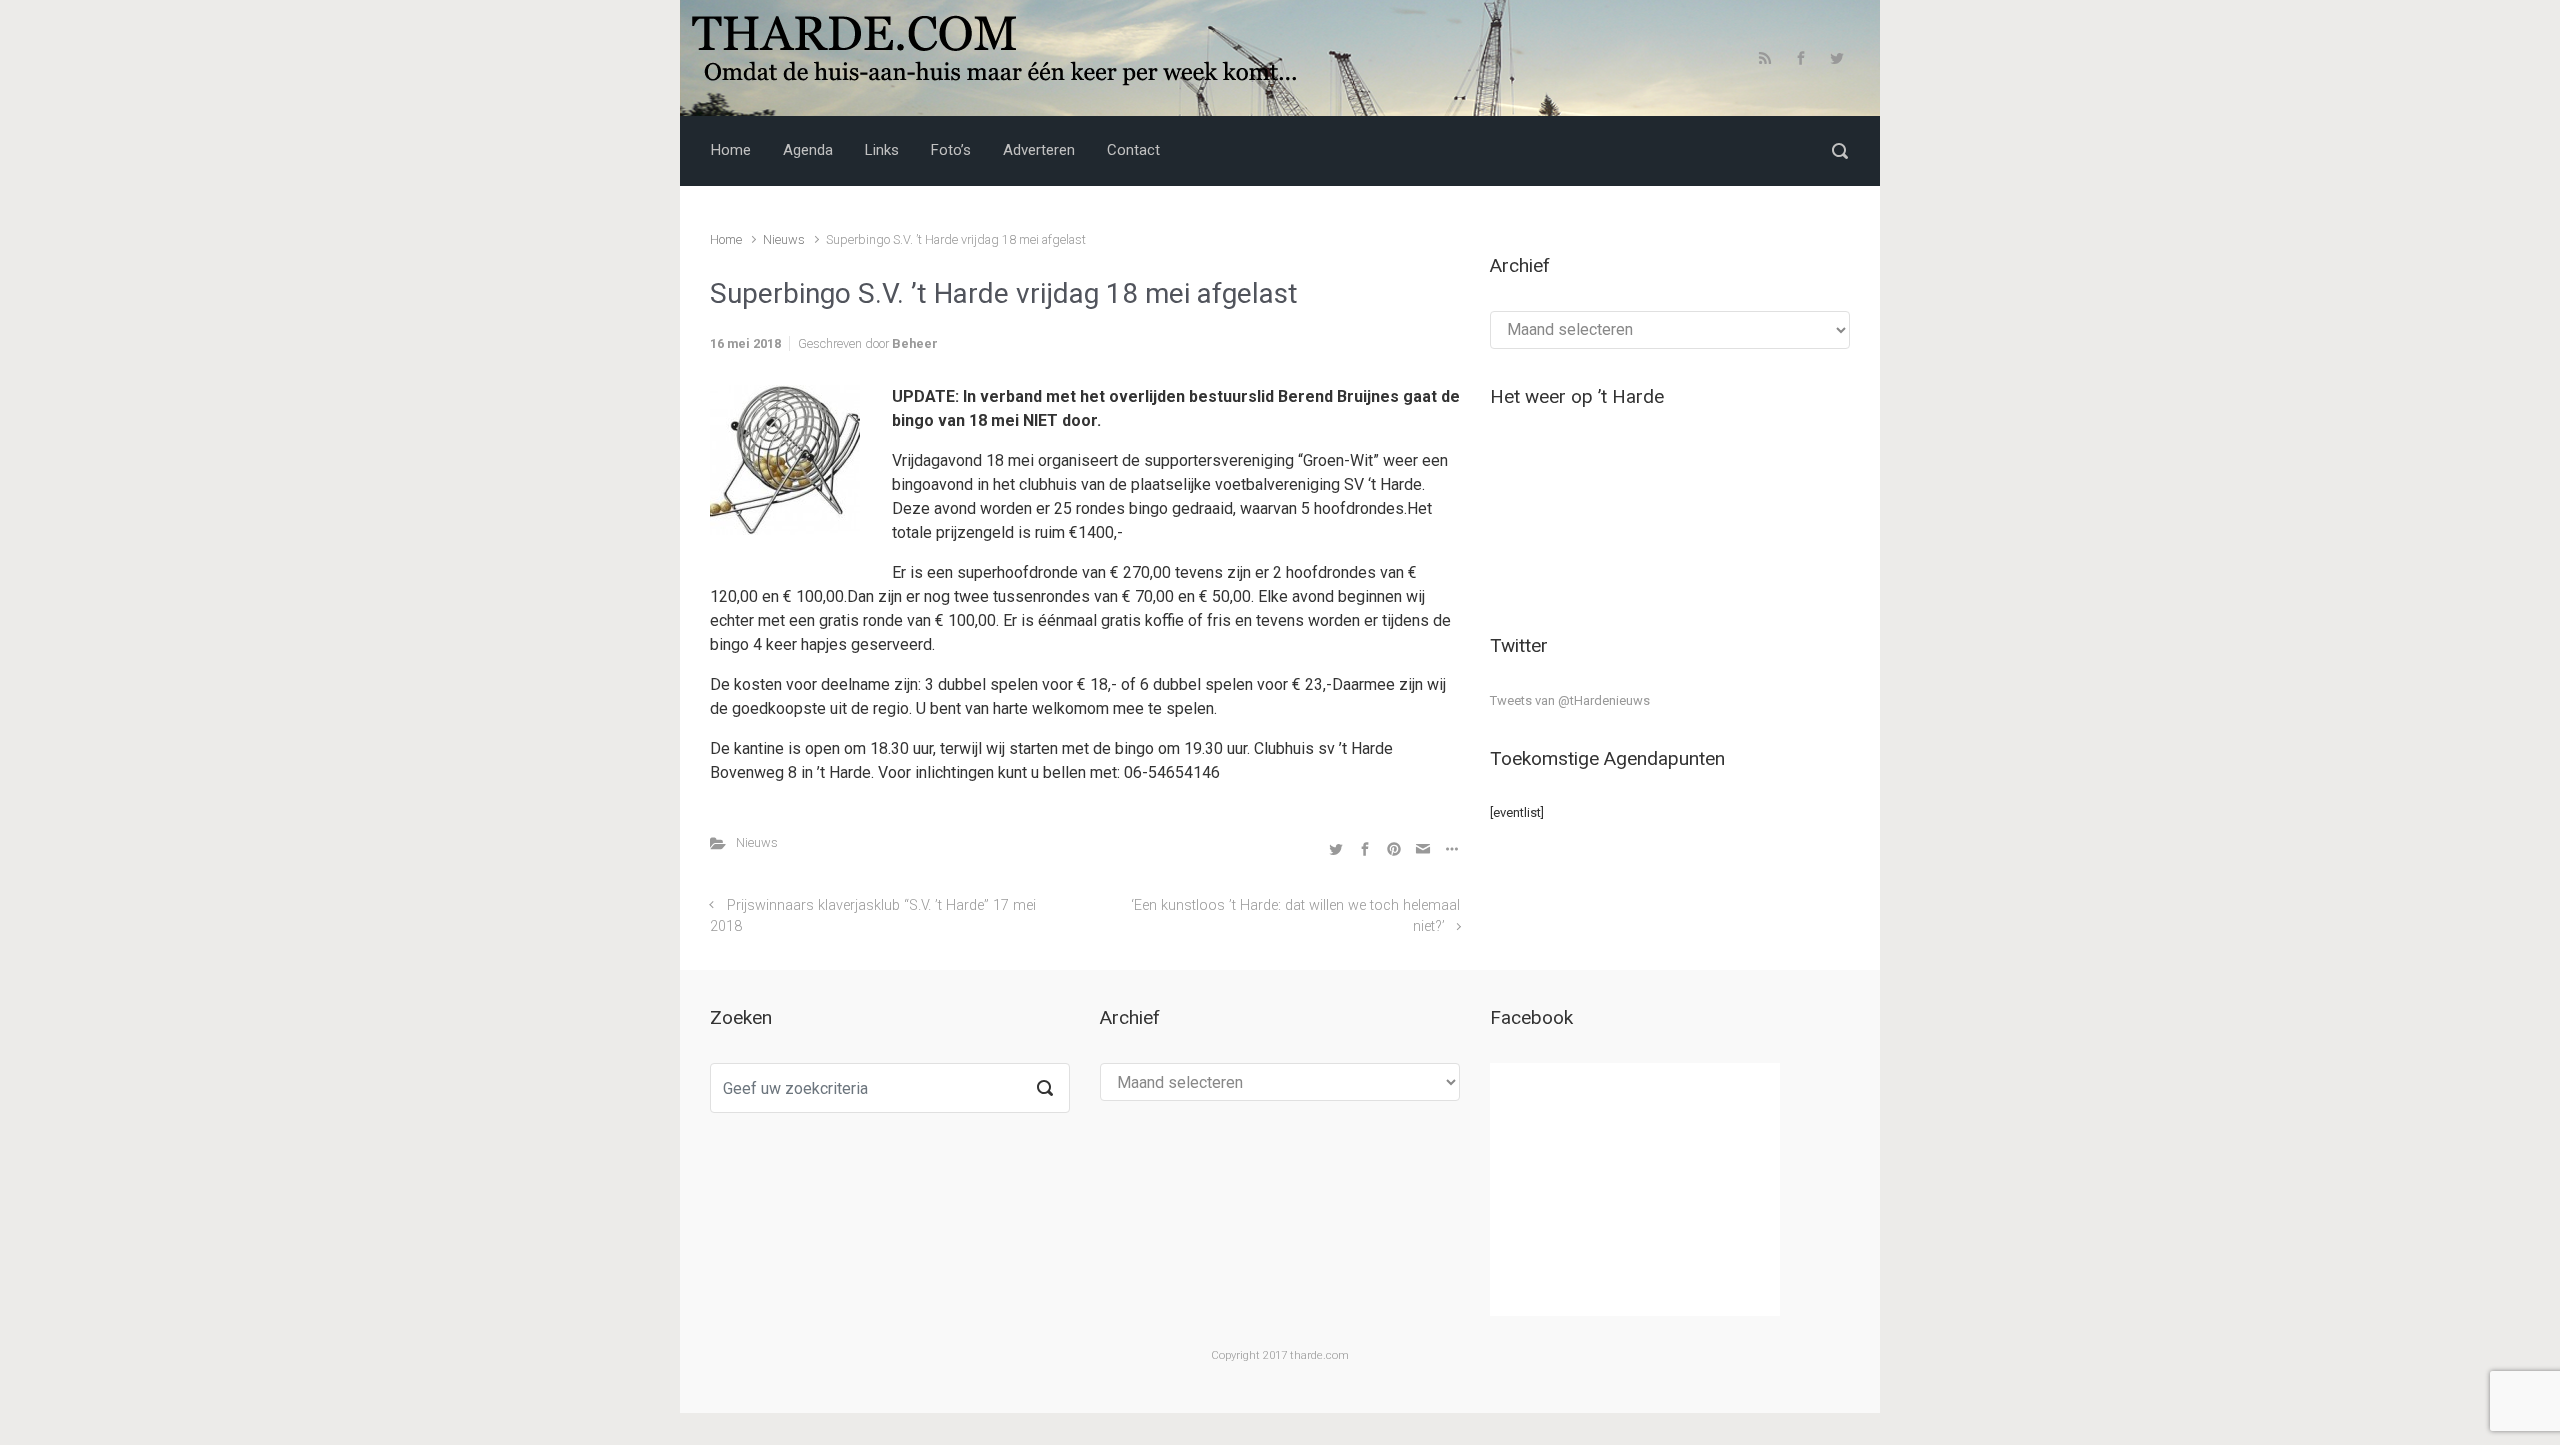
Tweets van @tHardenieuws (1570, 700)
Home (726, 239)
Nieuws (784, 239)
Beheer (915, 343)
